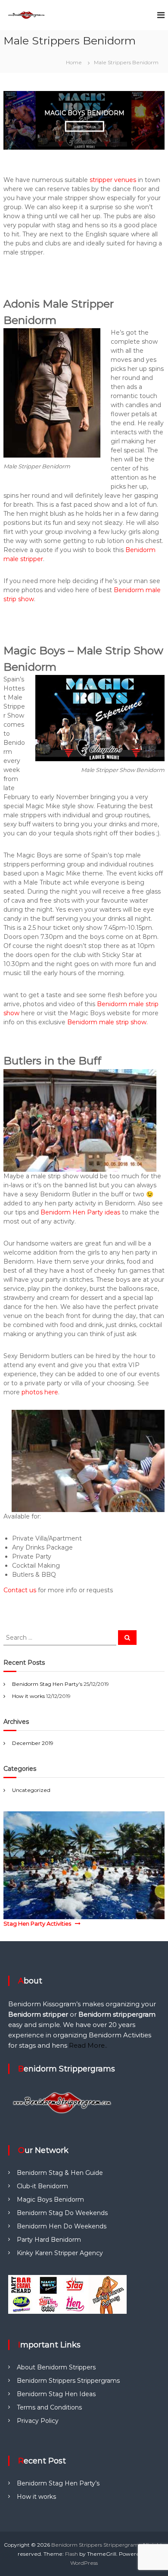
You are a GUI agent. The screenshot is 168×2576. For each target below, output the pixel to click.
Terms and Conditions (49, 2407)
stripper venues (113, 180)
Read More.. (88, 2045)
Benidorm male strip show (107, 1022)
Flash (72, 2554)
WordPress (84, 2563)
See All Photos (98, 126)
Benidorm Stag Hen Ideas (56, 2394)
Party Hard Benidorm (49, 2240)
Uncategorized (31, 1790)
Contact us (20, 1590)
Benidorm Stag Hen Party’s (47, 1684)
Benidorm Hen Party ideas (80, 1212)
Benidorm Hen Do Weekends (62, 2226)
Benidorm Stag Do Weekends (62, 2213)
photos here (40, 1392)
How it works (28, 1696)
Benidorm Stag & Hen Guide (60, 2173)
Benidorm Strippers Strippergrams (68, 2381)
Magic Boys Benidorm (50, 2199)
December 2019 (33, 1743)
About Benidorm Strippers (56, 2367)
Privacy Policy (38, 2421)
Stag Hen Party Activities (37, 1923)
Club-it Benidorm (42, 2186)
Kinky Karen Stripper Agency (60, 2253)
